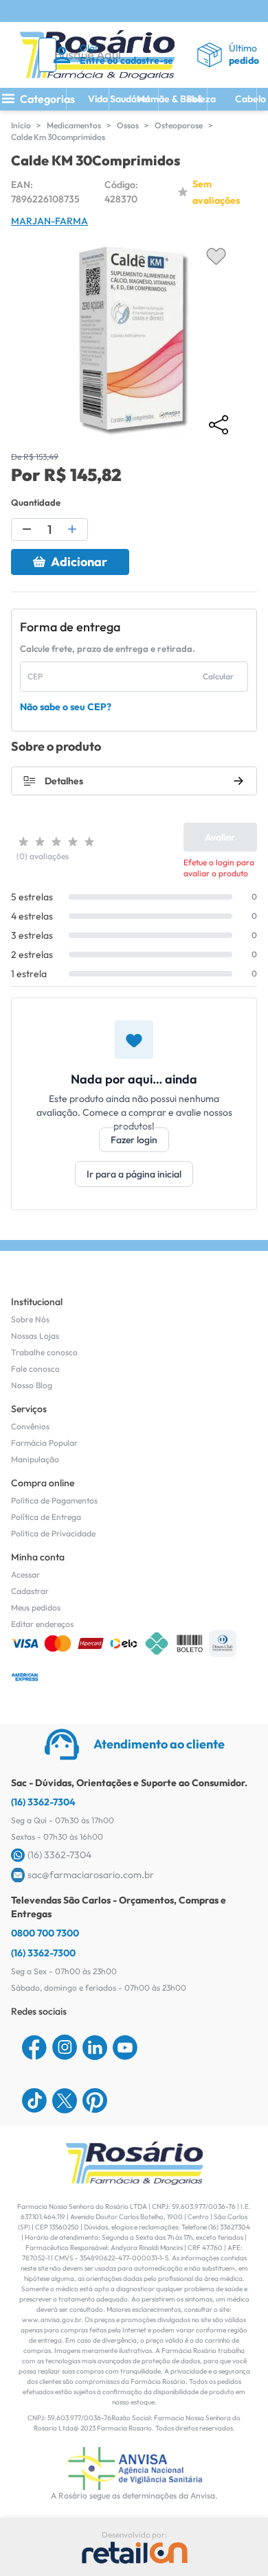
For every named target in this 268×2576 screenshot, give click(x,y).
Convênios (30, 1426)
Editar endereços (42, 1624)
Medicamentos (74, 125)
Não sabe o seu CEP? (66, 707)
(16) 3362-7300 (43, 1953)
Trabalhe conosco (44, 1352)
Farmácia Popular (44, 1443)
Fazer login (134, 1140)
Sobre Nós (30, 1319)
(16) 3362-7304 (43, 1802)
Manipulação (35, 1459)
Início (21, 125)
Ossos (128, 125)
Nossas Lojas (35, 1336)
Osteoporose (179, 125)
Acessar (25, 1574)
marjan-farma (49, 221)
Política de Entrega (46, 1517)
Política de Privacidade (53, 1533)
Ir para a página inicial (134, 1174)
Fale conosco (35, 1369)
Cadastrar (30, 1591)
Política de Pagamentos (54, 1500)
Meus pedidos (36, 1607)
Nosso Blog (32, 1385)
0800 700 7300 (45, 1933)
